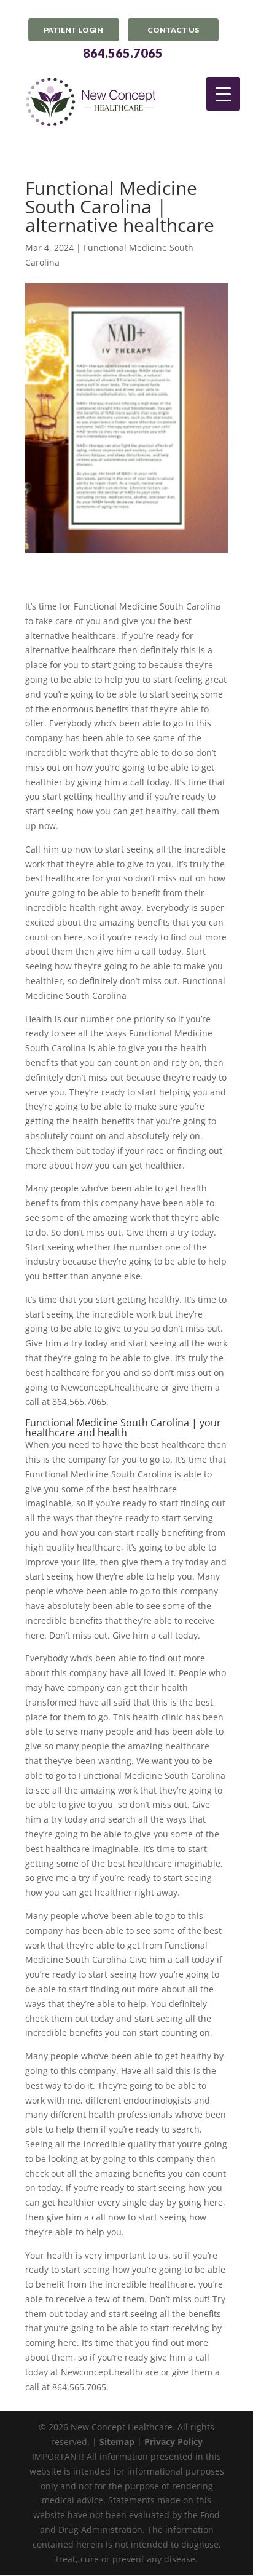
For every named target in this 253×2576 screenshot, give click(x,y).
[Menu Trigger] (223, 94)
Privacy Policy (173, 2442)
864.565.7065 (123, 53)
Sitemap (117, 2442)
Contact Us (173, 30)
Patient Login (73, 30)
